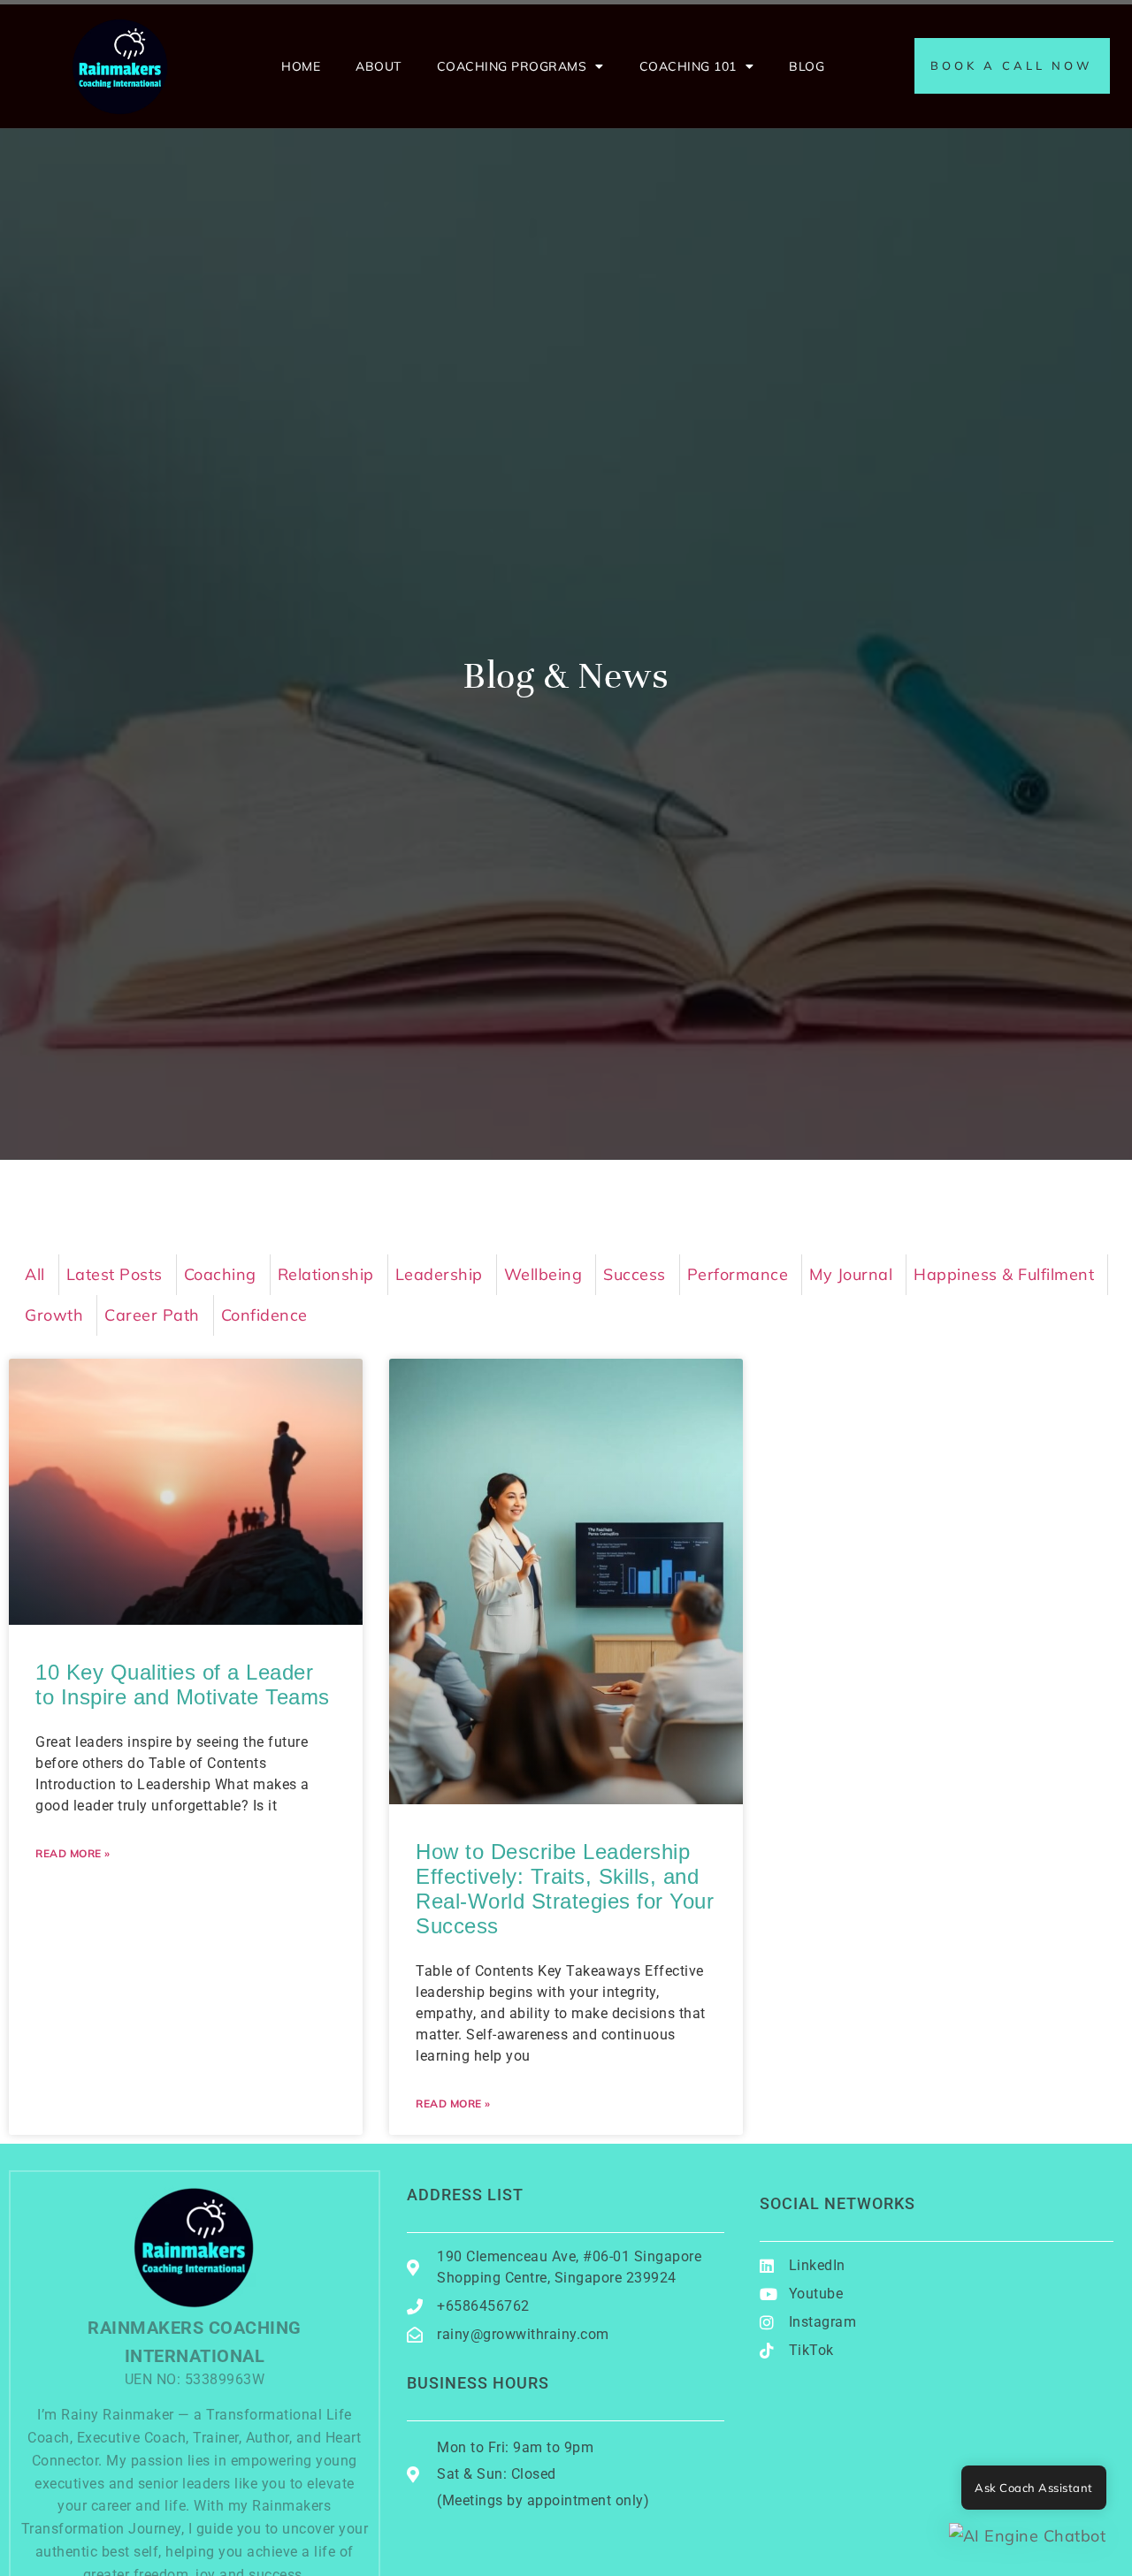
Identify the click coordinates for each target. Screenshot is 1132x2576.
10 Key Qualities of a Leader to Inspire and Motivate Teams (183, 1684)
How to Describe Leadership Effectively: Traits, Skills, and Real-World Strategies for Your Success (565, 1889)
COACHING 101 (688, 66)
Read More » (73, 1853)
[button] (1028, 2536)
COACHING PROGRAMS (512, 66)
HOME (301, 66)
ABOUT (379, 66)
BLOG (807, 66)
